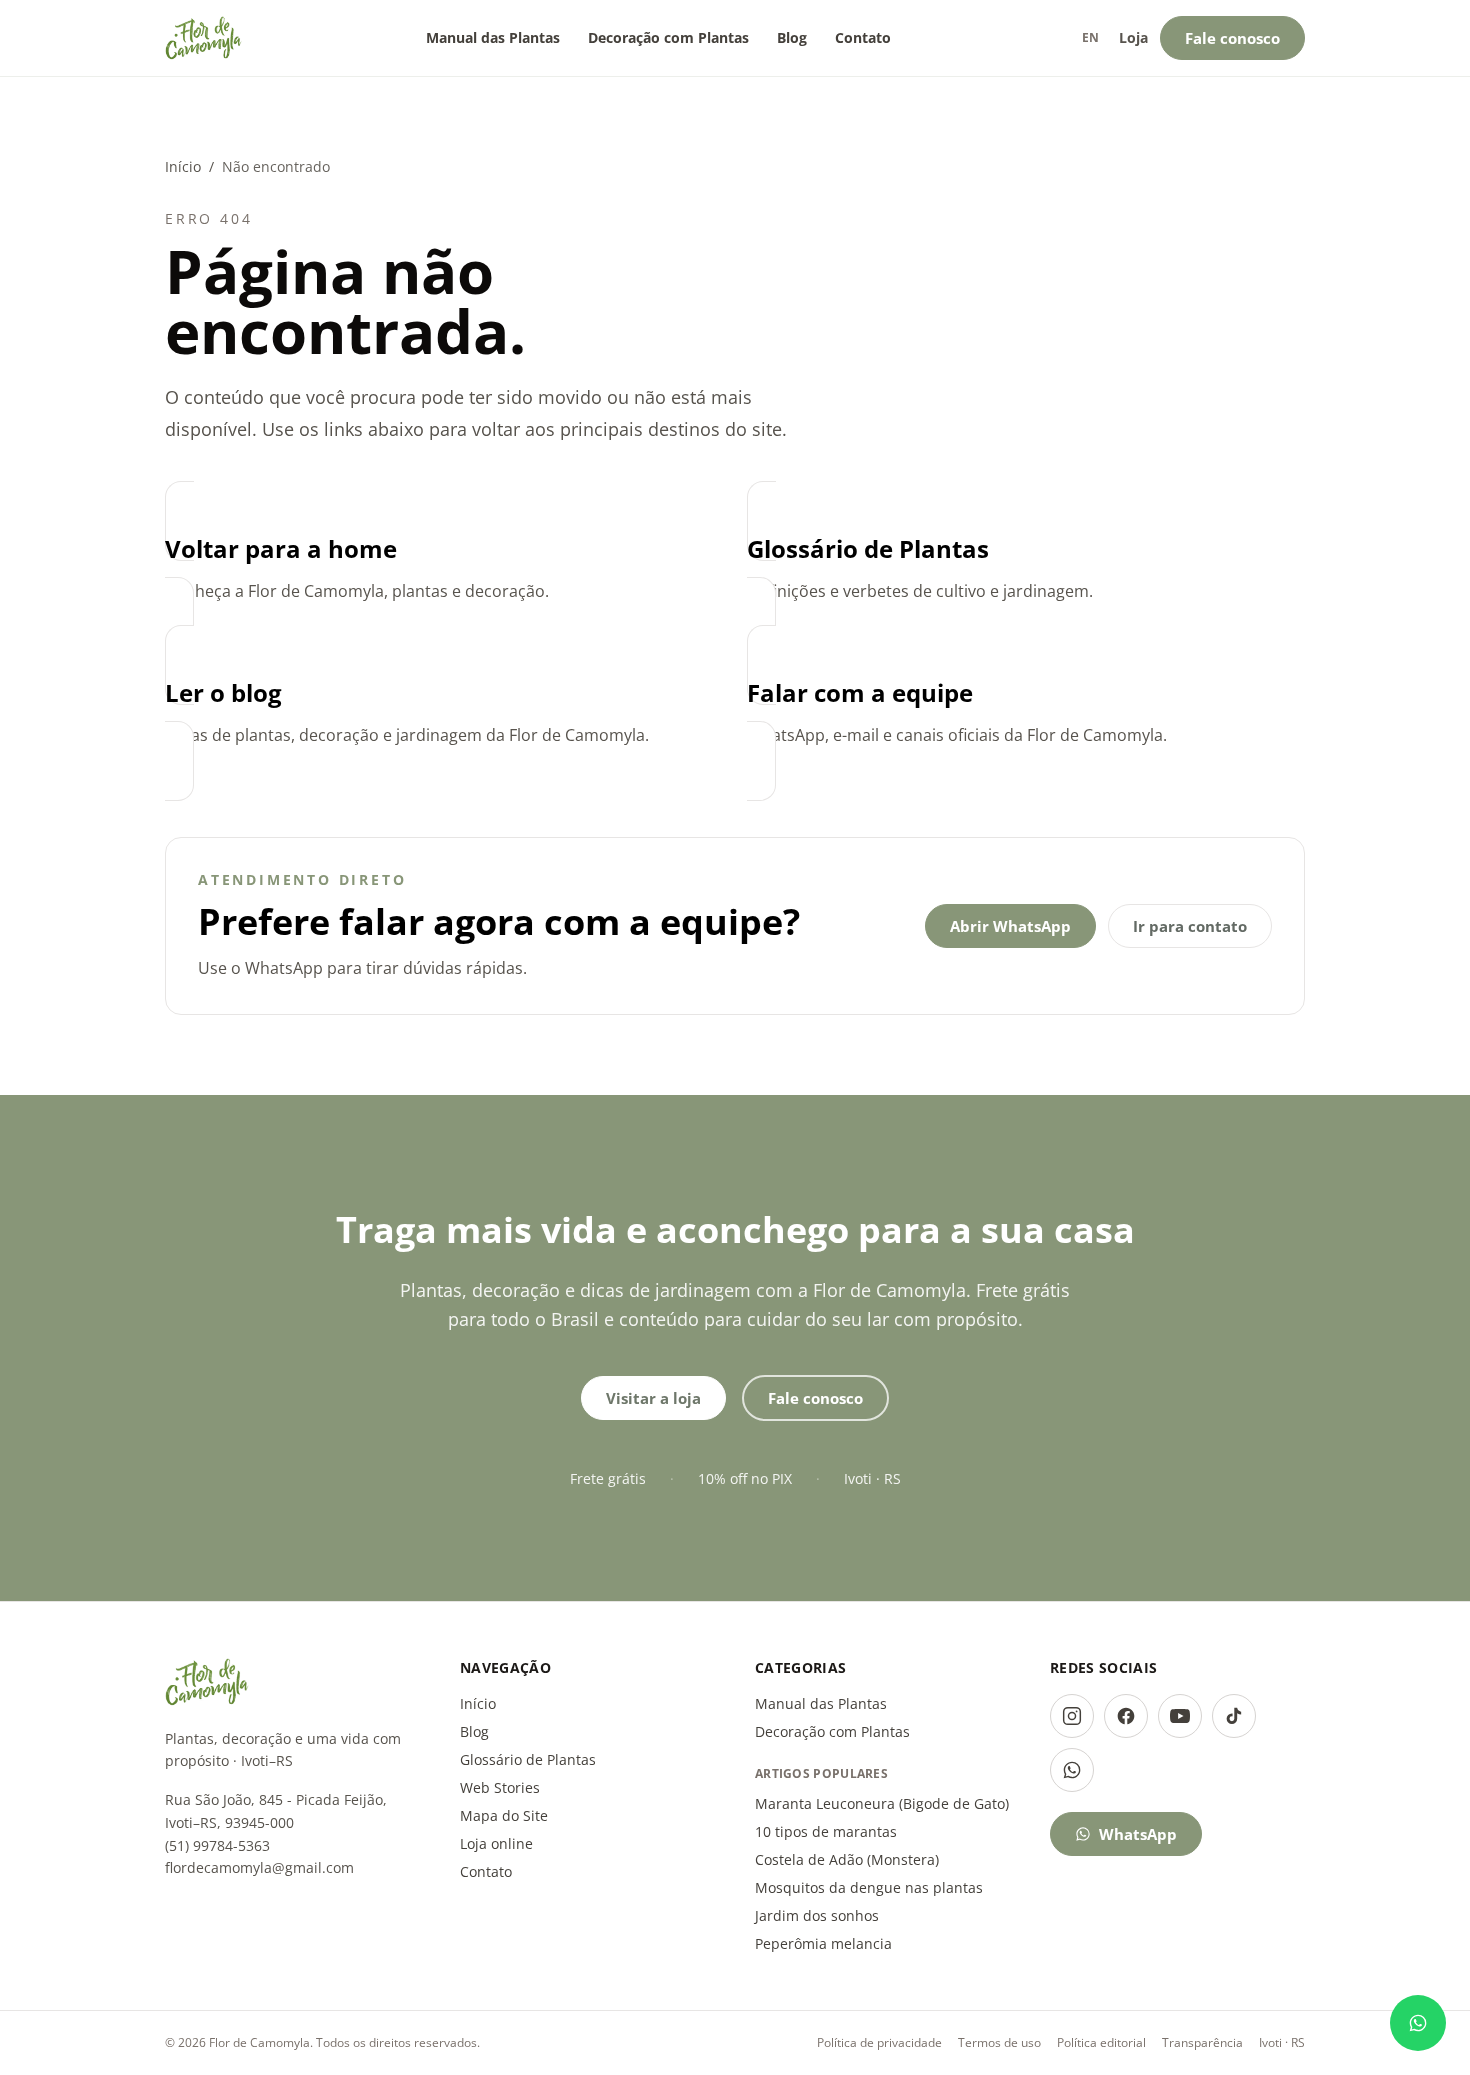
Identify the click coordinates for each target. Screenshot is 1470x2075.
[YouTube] (1180, 1716)
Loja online (496, 1843)
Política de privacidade (879, 2042)
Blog (792, 37)
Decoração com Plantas (668, 37)
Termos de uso (999, 2042)
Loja (1133, 37)
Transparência (1202, 2042)
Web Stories (500, 1787)
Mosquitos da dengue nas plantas (869, 1887)
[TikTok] (1234, 1716)
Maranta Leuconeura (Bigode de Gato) (882, 1803)
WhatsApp (1138, 1834)
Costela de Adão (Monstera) (847, 1859)
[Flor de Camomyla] (203, 38)
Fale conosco (1232, 38)
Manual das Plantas (493, 37)
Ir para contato (1190, 926)
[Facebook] (1126, 1716)
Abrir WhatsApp (1010, 926)
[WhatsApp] (1072, 1770)
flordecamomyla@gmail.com (259, 1867)
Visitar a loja (653, 1398)
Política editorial (1101, 2042)
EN (1090, 37)
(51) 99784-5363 (217, 1845)
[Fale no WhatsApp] (1418, 2023)
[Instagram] (1072, 1716)
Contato (863, 37)
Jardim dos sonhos (817, 1915)
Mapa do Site (504, 1815)
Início (183, 166)
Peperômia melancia (823, 1943)
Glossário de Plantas (528, 1759)
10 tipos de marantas (826, 1831)
